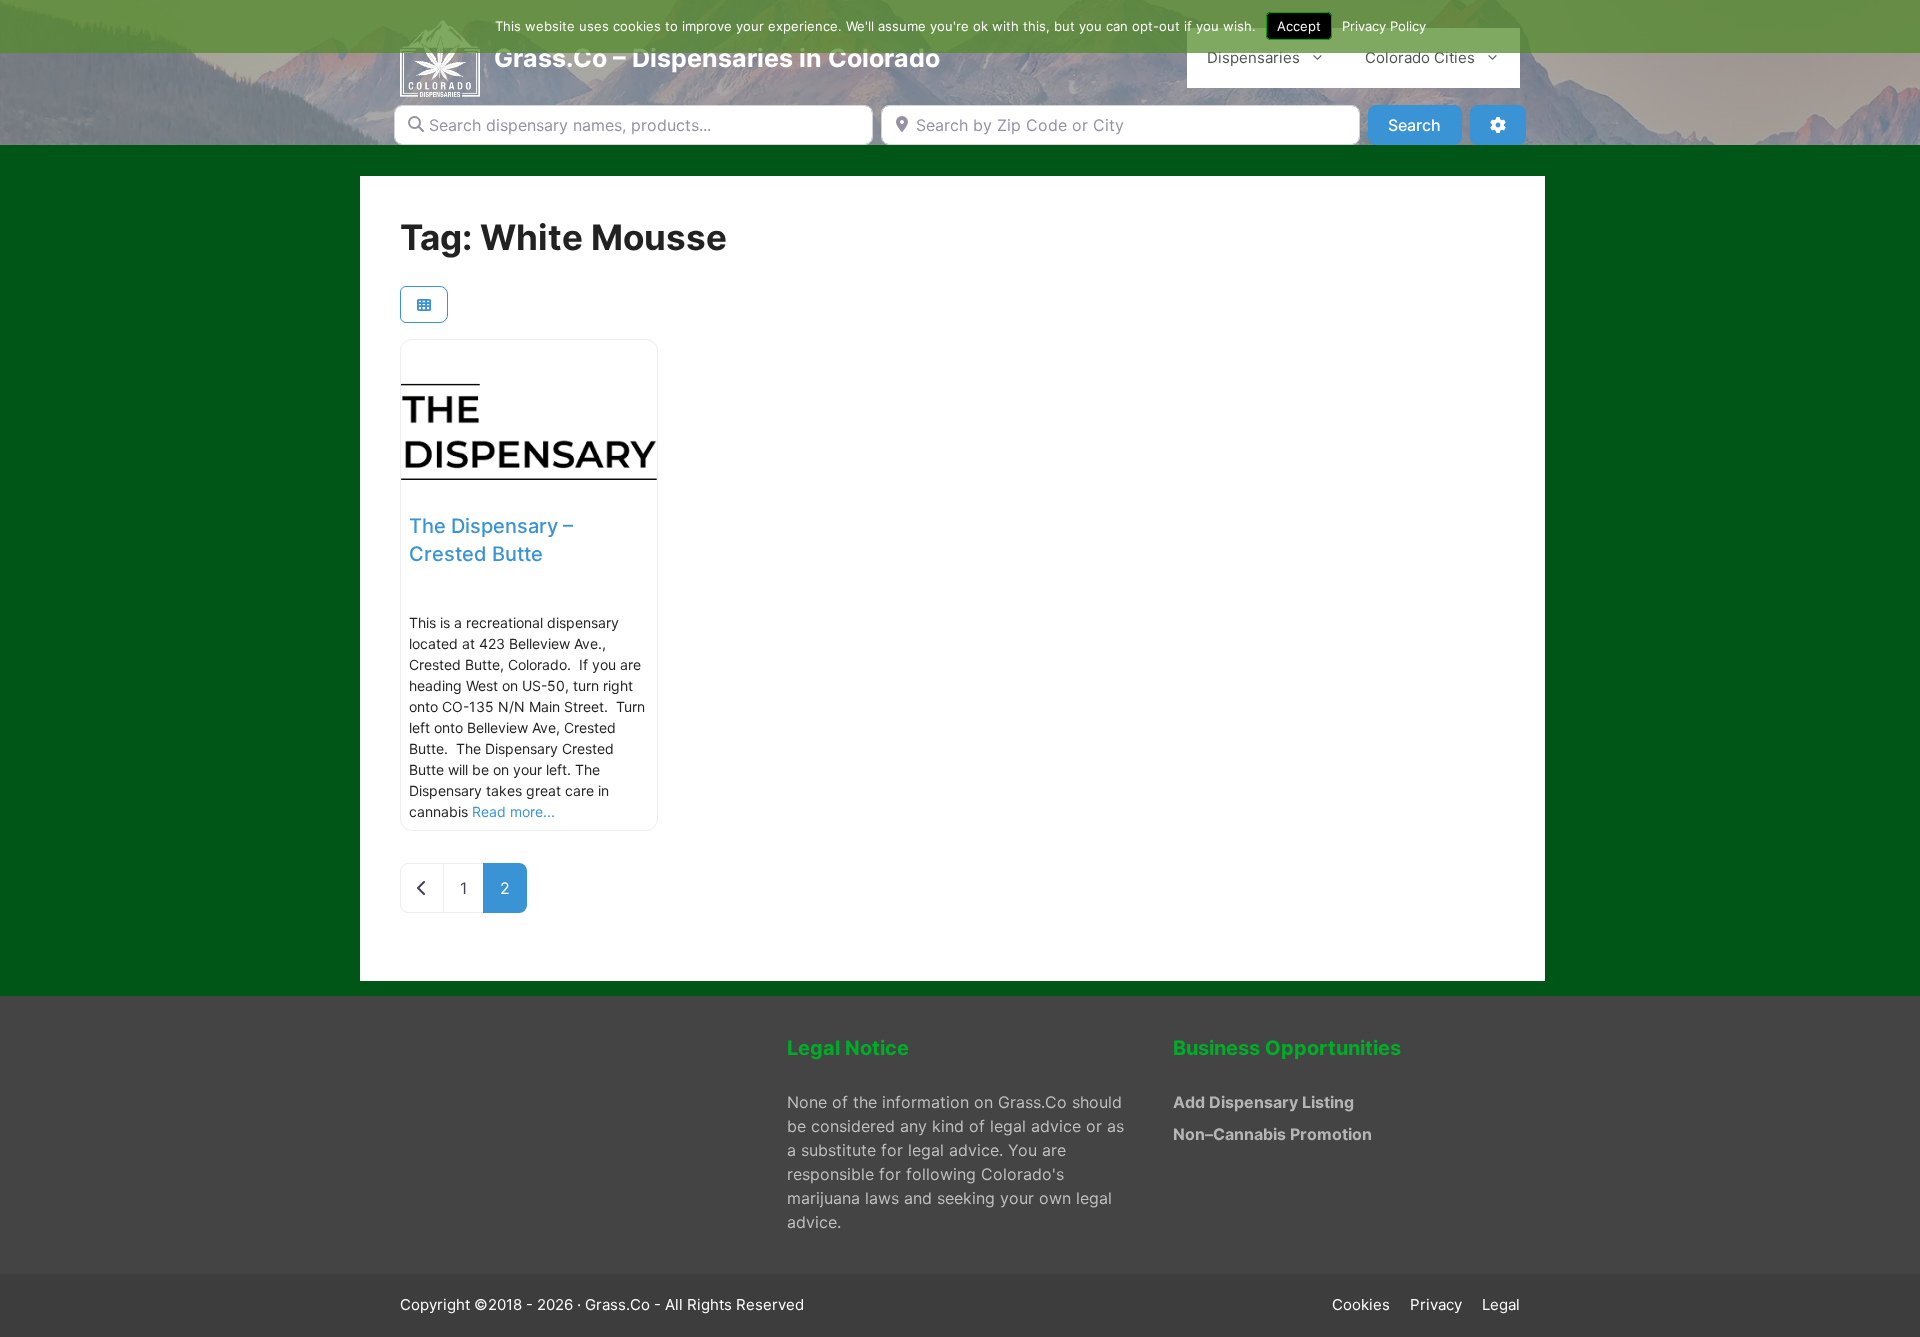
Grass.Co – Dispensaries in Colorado (717, 58)
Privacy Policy (1384, 26)
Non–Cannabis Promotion (1272, 1134)
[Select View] (424, 304)
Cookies (1361, 1304)
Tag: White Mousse (563, 237)
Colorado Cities (1420, 57)
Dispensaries (1253, 57)
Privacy (1436, 1304)
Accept (1299, 26)
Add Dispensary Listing (1263, 1102)
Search (1424, 124)
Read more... (513, 811)
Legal (1501, 1304)
